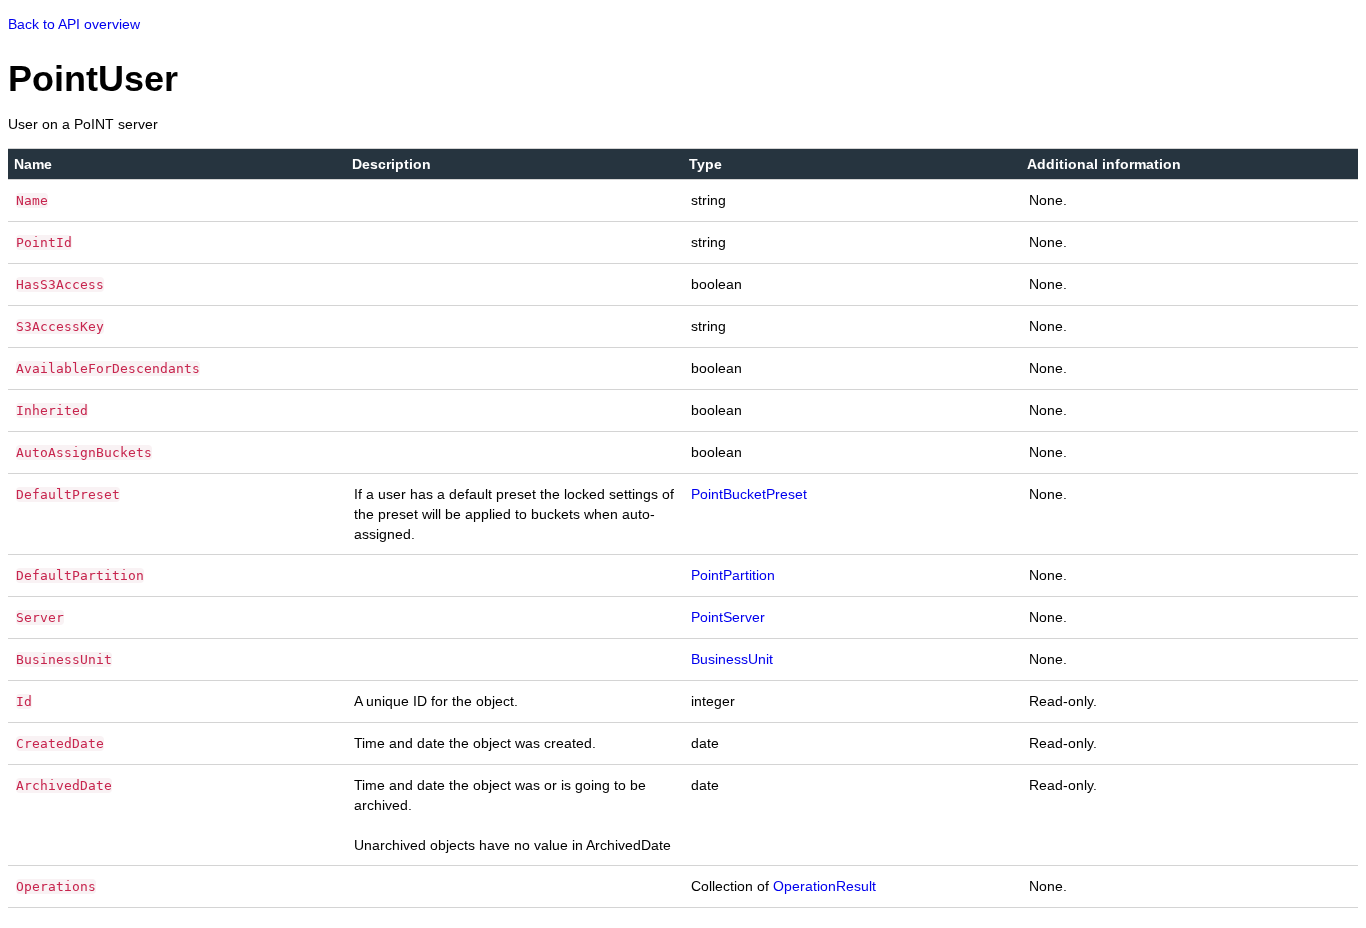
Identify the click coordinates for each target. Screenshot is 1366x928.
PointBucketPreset (749, 494)
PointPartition (733, 575)
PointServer (728, 617)
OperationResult (824, 886)
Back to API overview (74, 24)
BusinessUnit (732, 659)
